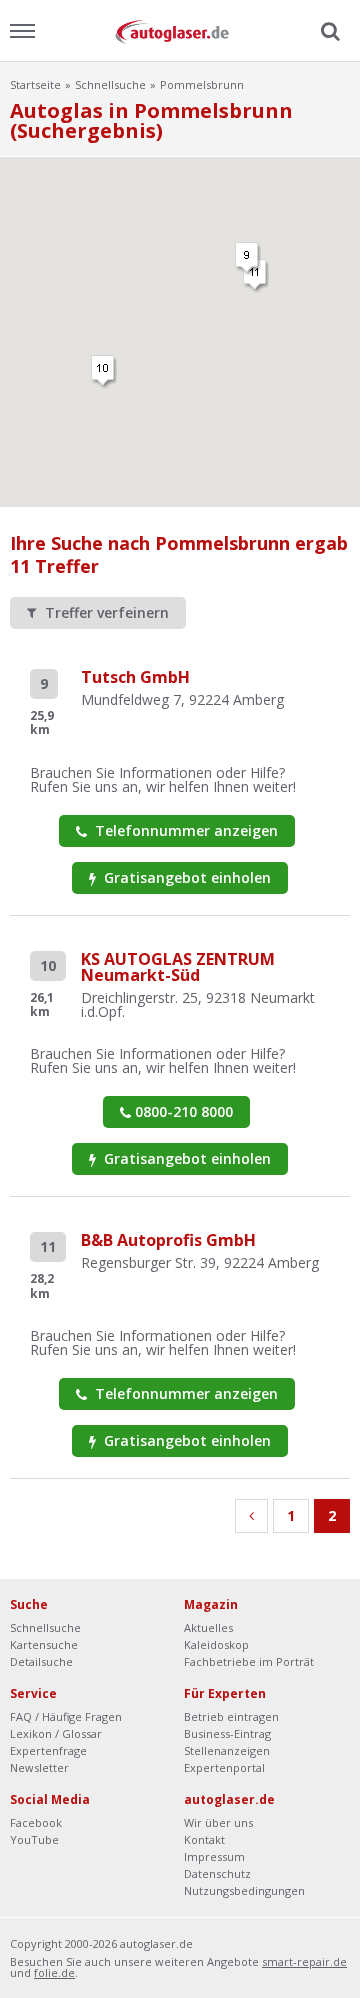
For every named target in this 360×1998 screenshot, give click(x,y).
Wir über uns (218, 1822)
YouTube (34, 1839)
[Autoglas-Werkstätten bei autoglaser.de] (180, 30)
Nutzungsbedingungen (244, 1890)
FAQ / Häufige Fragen (66, 1716)
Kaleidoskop (216, 1644)
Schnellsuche (110, 84)
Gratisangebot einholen (185, 877)
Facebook (36, 1822)
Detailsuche (41, 1661)
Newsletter (39, 1767)
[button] (248, 259)
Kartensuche (44, 1644)
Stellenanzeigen (227, 1750)
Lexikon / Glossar (56, 1733)
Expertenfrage (48, 1750)
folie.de (54, 1972)
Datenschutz (217, 1873)
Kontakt (204, 1839)
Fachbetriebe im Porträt (249, 1661)
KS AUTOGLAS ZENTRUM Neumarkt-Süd (178, 967)
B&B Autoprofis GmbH (168, 1240)
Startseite (35, 84)
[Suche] (328, 32)
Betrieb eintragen (231, 1716)
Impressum (214, 1856)
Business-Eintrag (227, 1733)
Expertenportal (224, 1767)
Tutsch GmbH (135, 677)
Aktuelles (208, 1627)
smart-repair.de (304, 1961)
